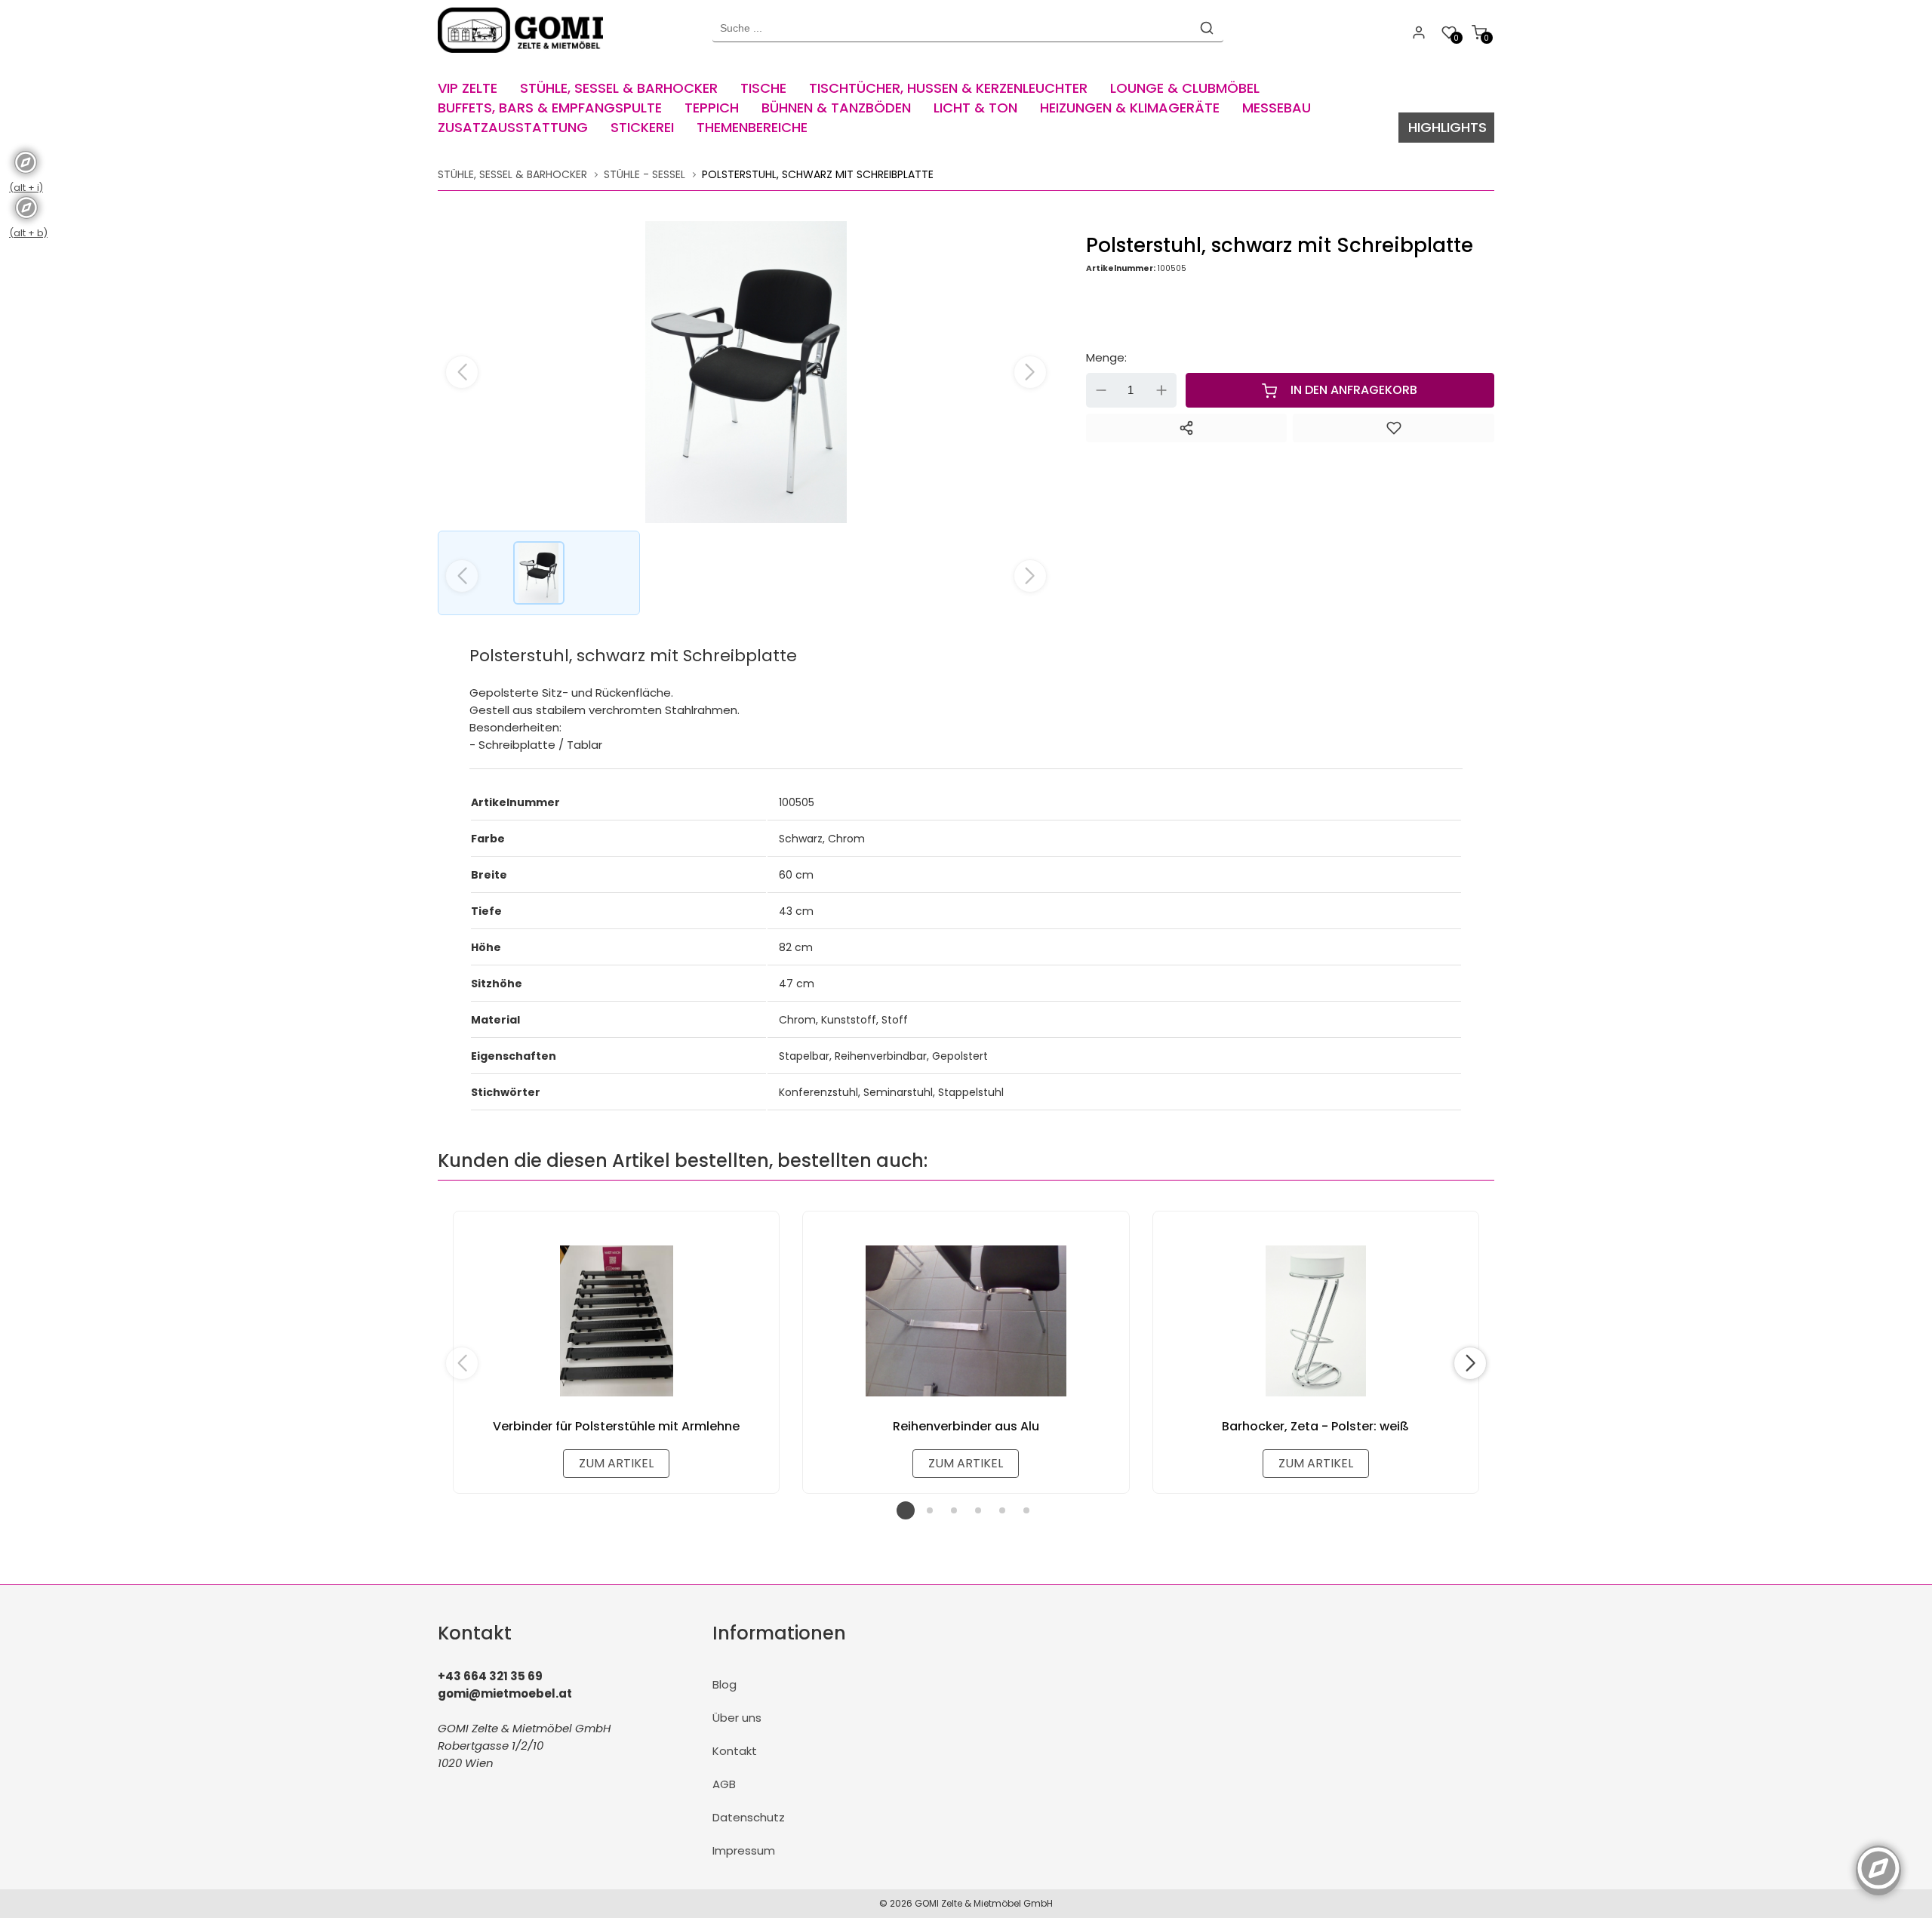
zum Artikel (616, 1463)
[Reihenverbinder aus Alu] (966, 1321)
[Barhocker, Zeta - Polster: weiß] (1316, 1321)
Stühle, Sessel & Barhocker (512, 174)
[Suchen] (1207, 28)
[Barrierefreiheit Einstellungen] (1878, 1860)
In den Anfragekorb (1354, 390)
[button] (1030, 372)
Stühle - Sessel (645, 174)
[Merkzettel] (1394, 428)
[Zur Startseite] (524, 56)
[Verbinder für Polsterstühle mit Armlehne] (616, 1321)
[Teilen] (1187, 428)
